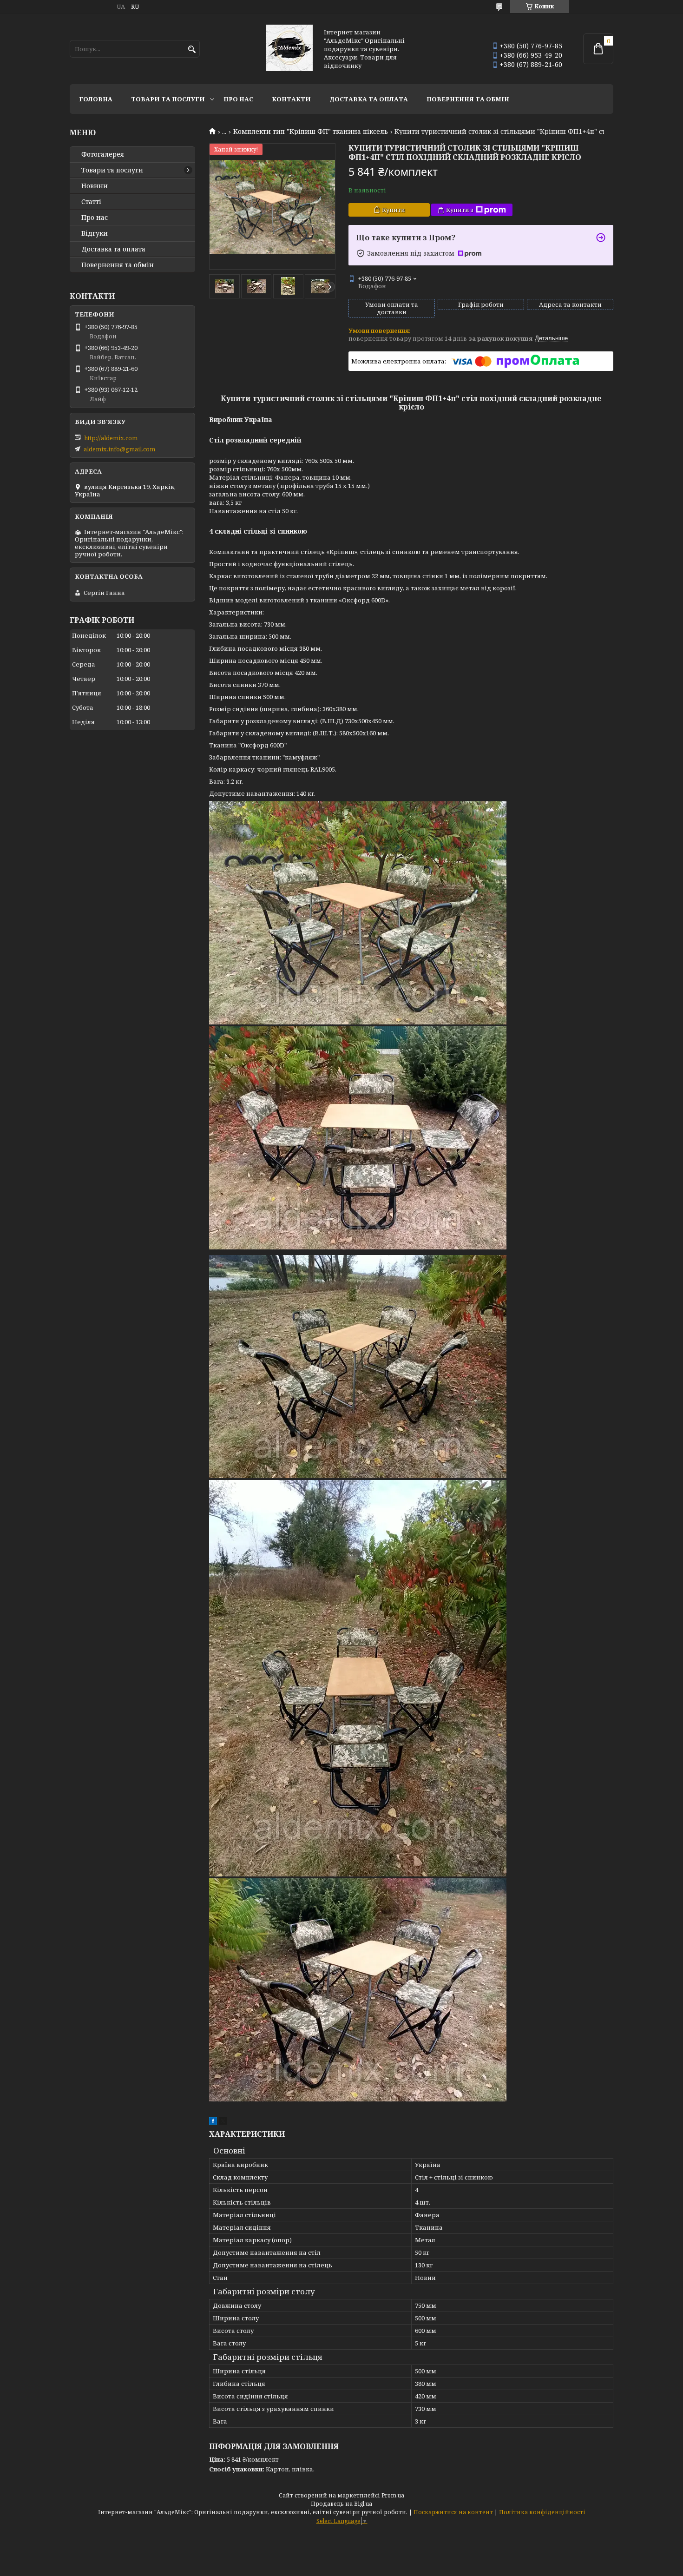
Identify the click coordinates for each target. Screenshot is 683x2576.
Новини (95, 186)
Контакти (291, 99)
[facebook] (213, 2122)
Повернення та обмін (468, 99)
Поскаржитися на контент (453, 2512)
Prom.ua (393, 2495)
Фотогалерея (103, 154)
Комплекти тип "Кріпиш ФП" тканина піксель (311, 132)
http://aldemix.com (111, 438)
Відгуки (95, 233)
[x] (223, 2122)
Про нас (238, 99)
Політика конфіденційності (542, 2512)
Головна (96, 99)
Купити (394, 210)
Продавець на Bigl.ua (341, 2504)
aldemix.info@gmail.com (119, 449)
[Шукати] (192, 50)
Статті (91, 202)
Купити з (460, 210)
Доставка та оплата (369, 99)
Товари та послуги (168, 99)
